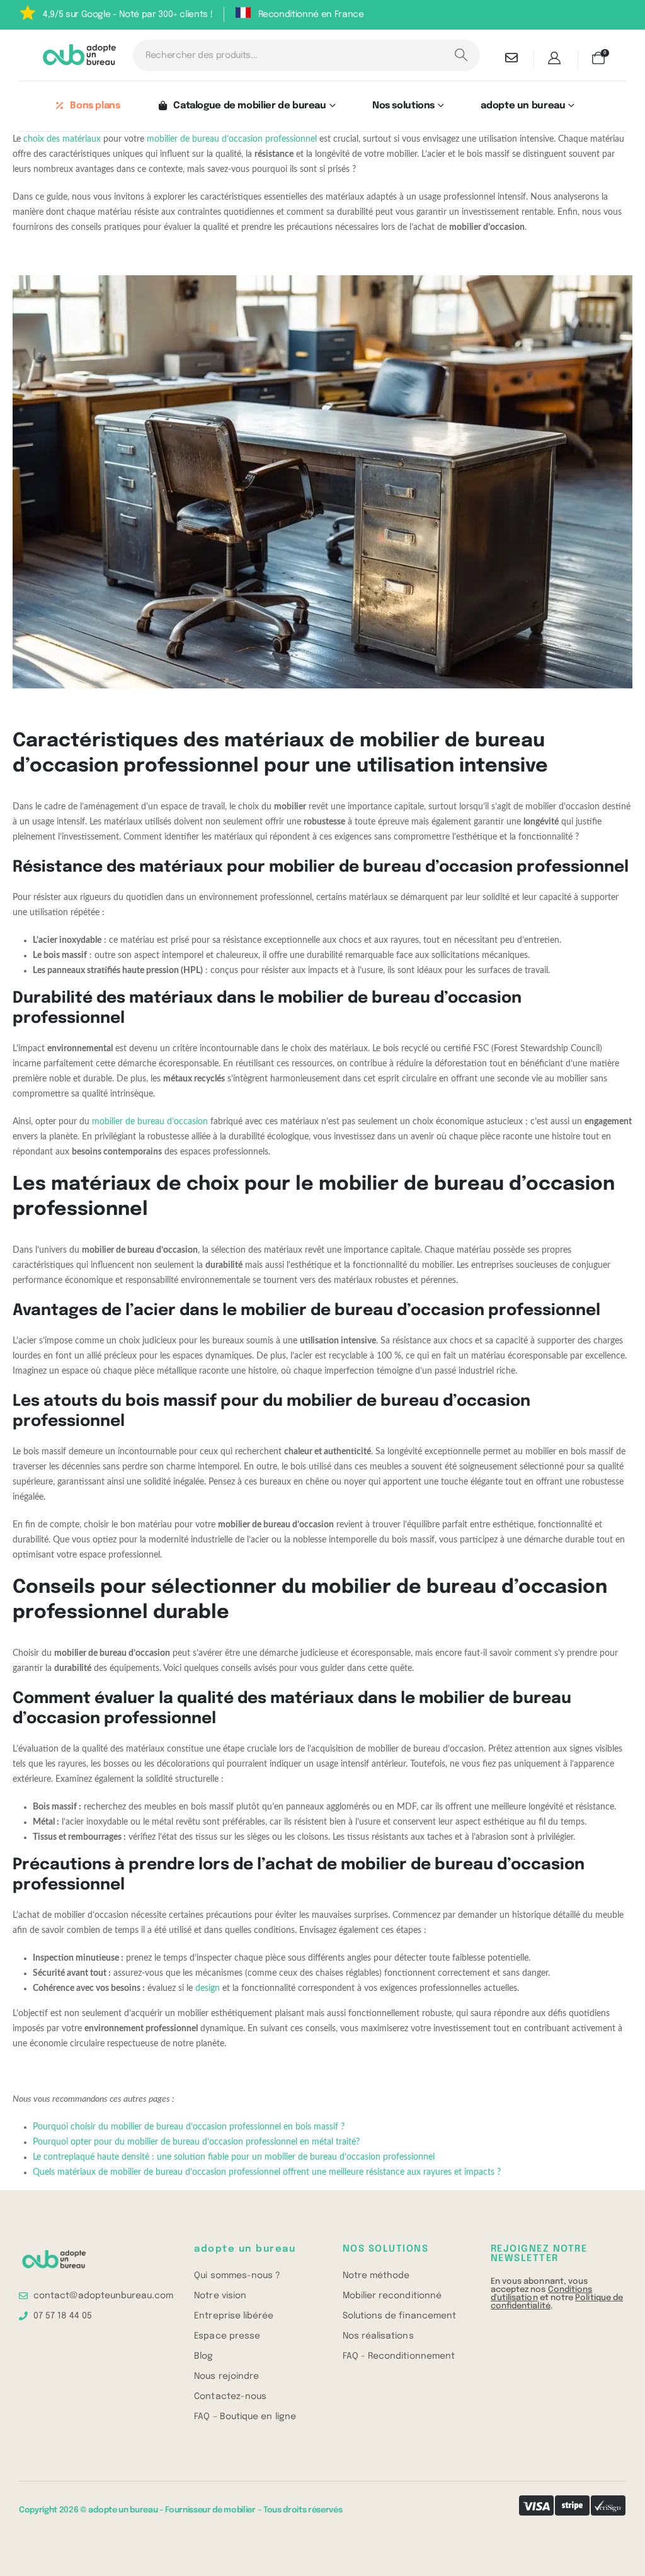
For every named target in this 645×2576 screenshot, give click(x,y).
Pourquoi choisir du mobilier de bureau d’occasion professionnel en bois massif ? (189, 2127)
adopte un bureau (523, 106)
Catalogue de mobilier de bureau (249, 106)
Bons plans (95, 106)
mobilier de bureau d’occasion (150, 1122)
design (208, 1988)
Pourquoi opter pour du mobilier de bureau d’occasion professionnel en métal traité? (196, 2142)
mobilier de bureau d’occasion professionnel (232, 139)
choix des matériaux (62, 139)
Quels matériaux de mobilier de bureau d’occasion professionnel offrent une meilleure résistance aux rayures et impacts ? (267, 2172)
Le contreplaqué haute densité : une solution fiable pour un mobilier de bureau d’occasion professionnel (234, 2157)
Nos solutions (403, 106)
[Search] (461, 55)
